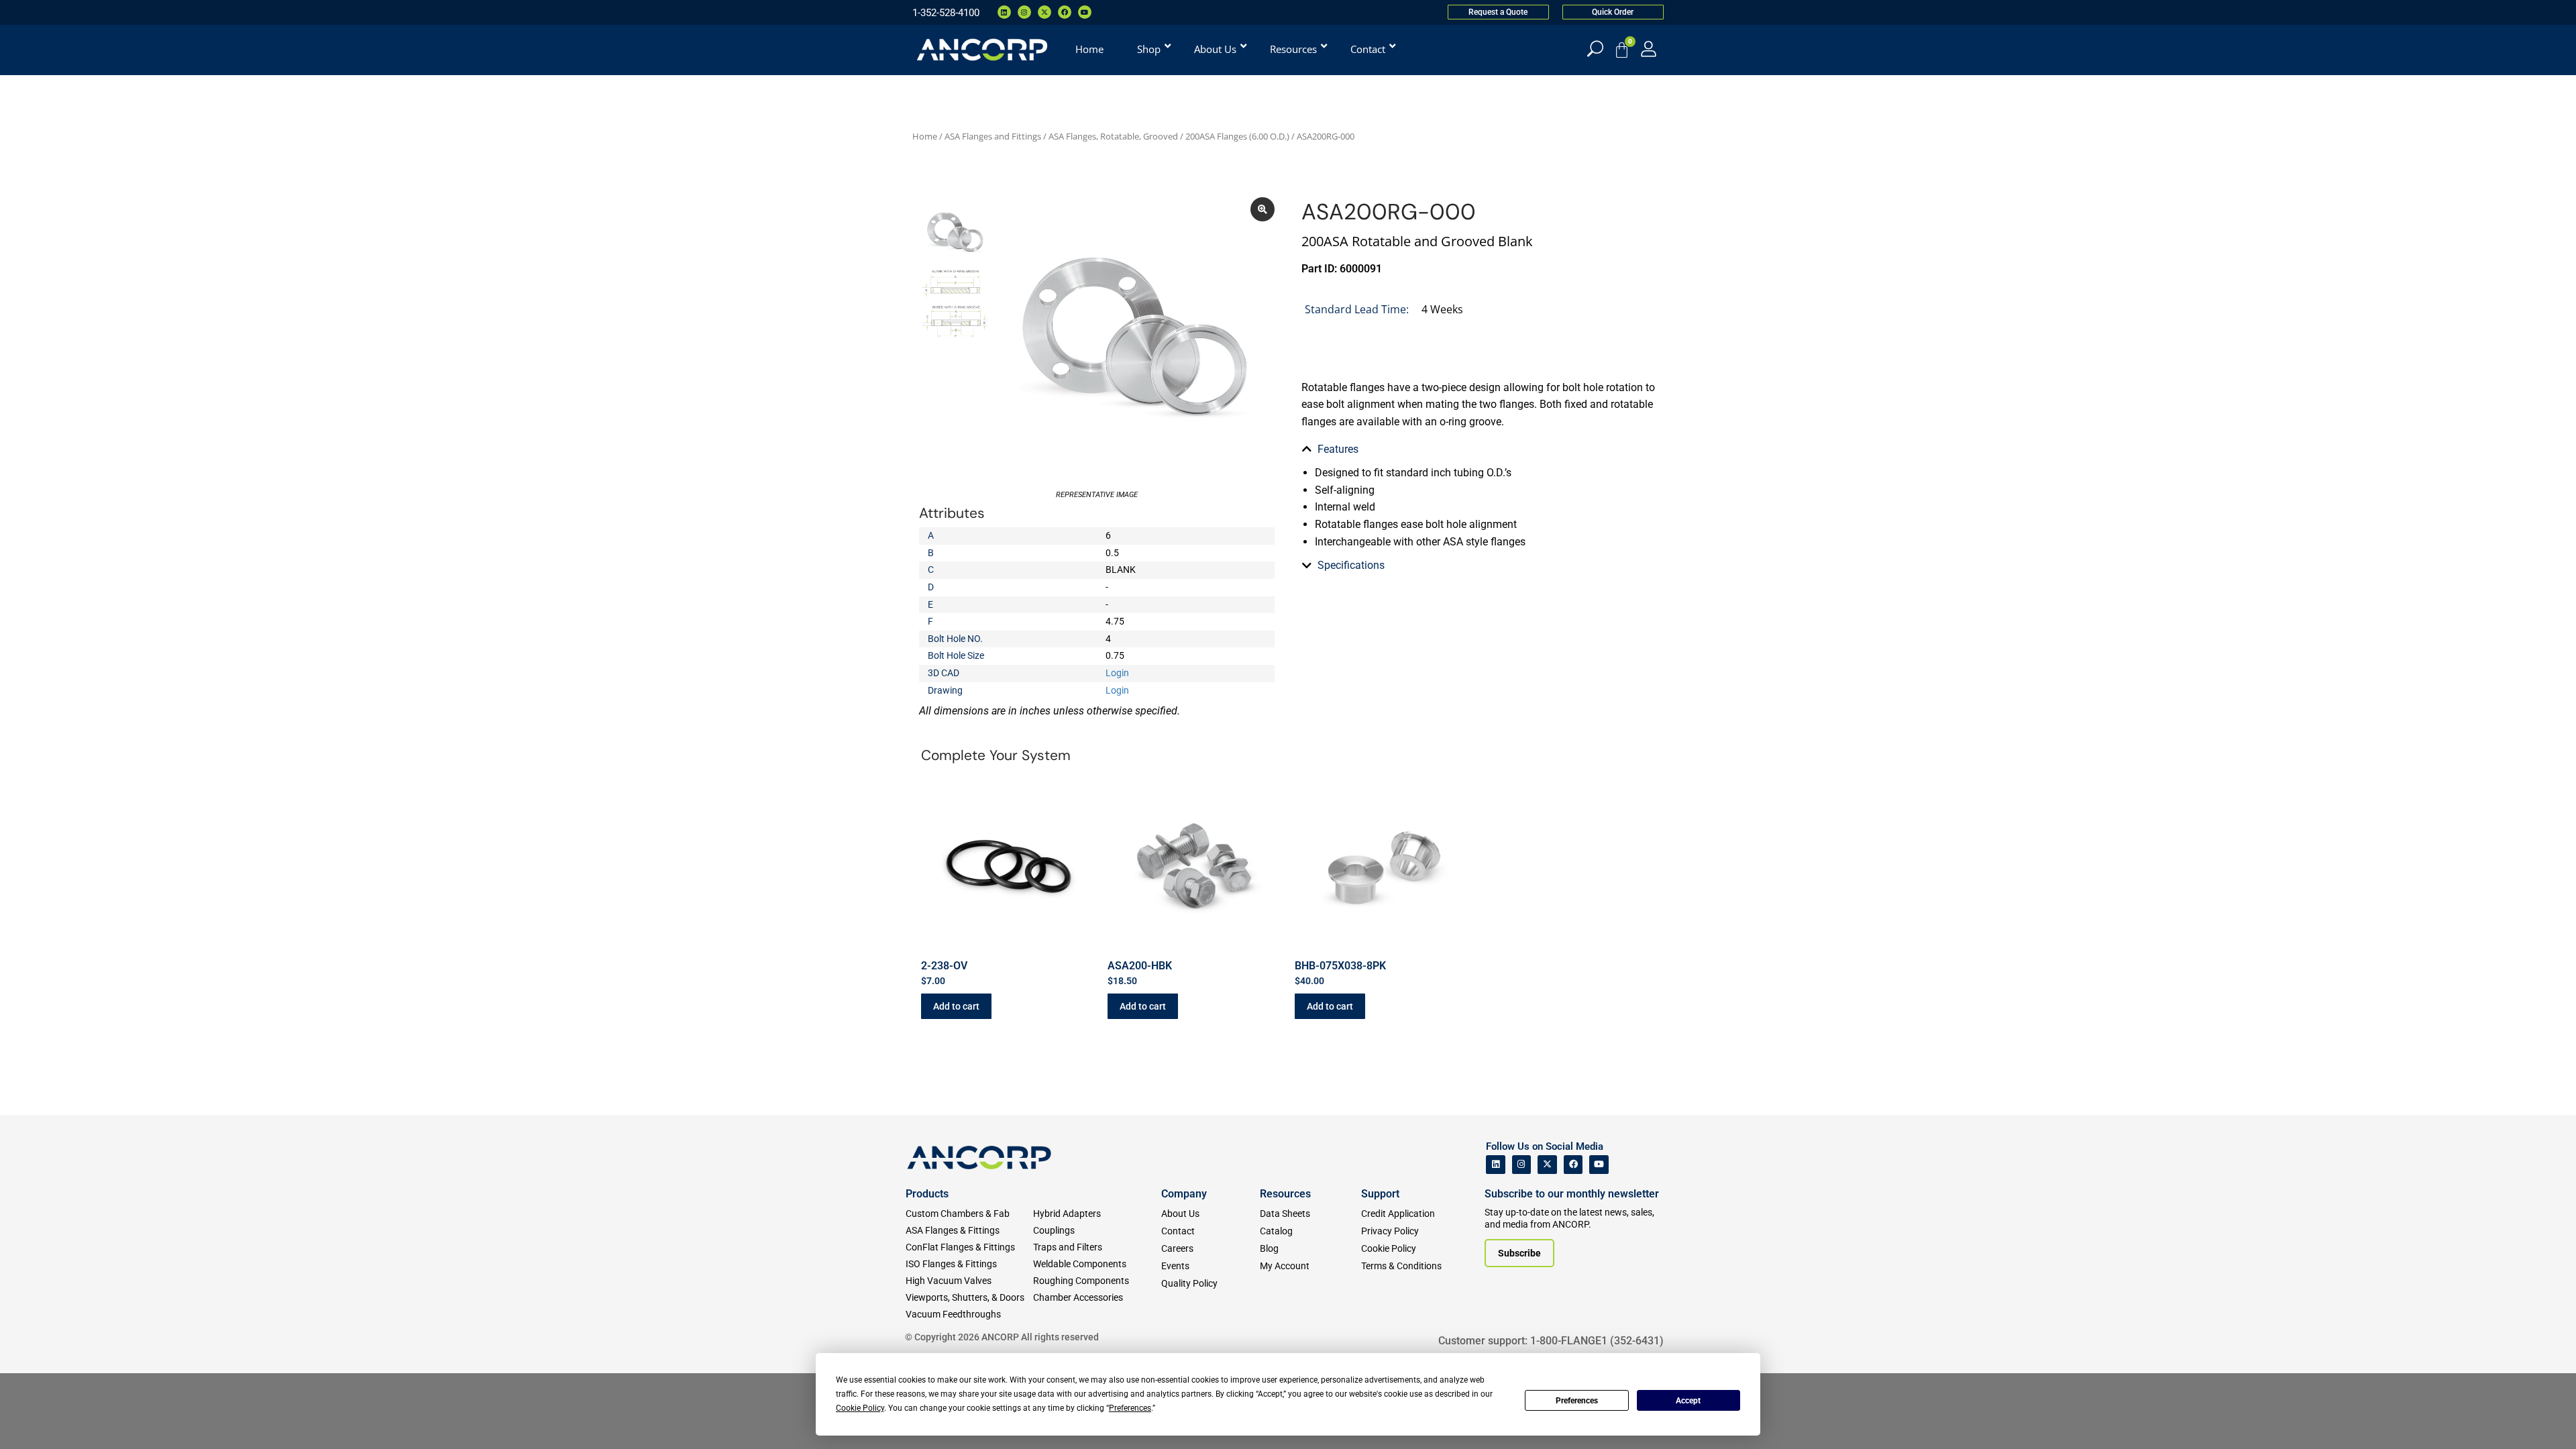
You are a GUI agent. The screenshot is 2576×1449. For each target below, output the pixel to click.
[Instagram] (1024, 12)
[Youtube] (1085, 12)
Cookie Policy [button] (860, 1408)
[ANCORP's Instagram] (1522, 1165)
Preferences (1577, 1401)
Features (1338, 449)
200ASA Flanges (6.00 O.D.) (1237, 136)
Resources (1285, 1194)
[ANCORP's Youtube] (1599, 1165)
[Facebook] (1065, 12)
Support (1380, 1194)
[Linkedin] (1004, 12)
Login (1117, 673)
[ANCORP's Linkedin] (1496, 1165)
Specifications (1351, 565)
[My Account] (1649, 49)
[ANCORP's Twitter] (1547, 1165)
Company (1184, 1194)
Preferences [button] (1130, 1408)
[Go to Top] (34, 1419)
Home (925, 136)
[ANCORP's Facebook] (1573, 1165)
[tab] (1479, 449)
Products (927, 1194)
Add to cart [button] (956, 1006)
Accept (1688, 1401)
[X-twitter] (1044, 12)
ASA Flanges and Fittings (993, 136)
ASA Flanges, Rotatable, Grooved (1113, 136)
